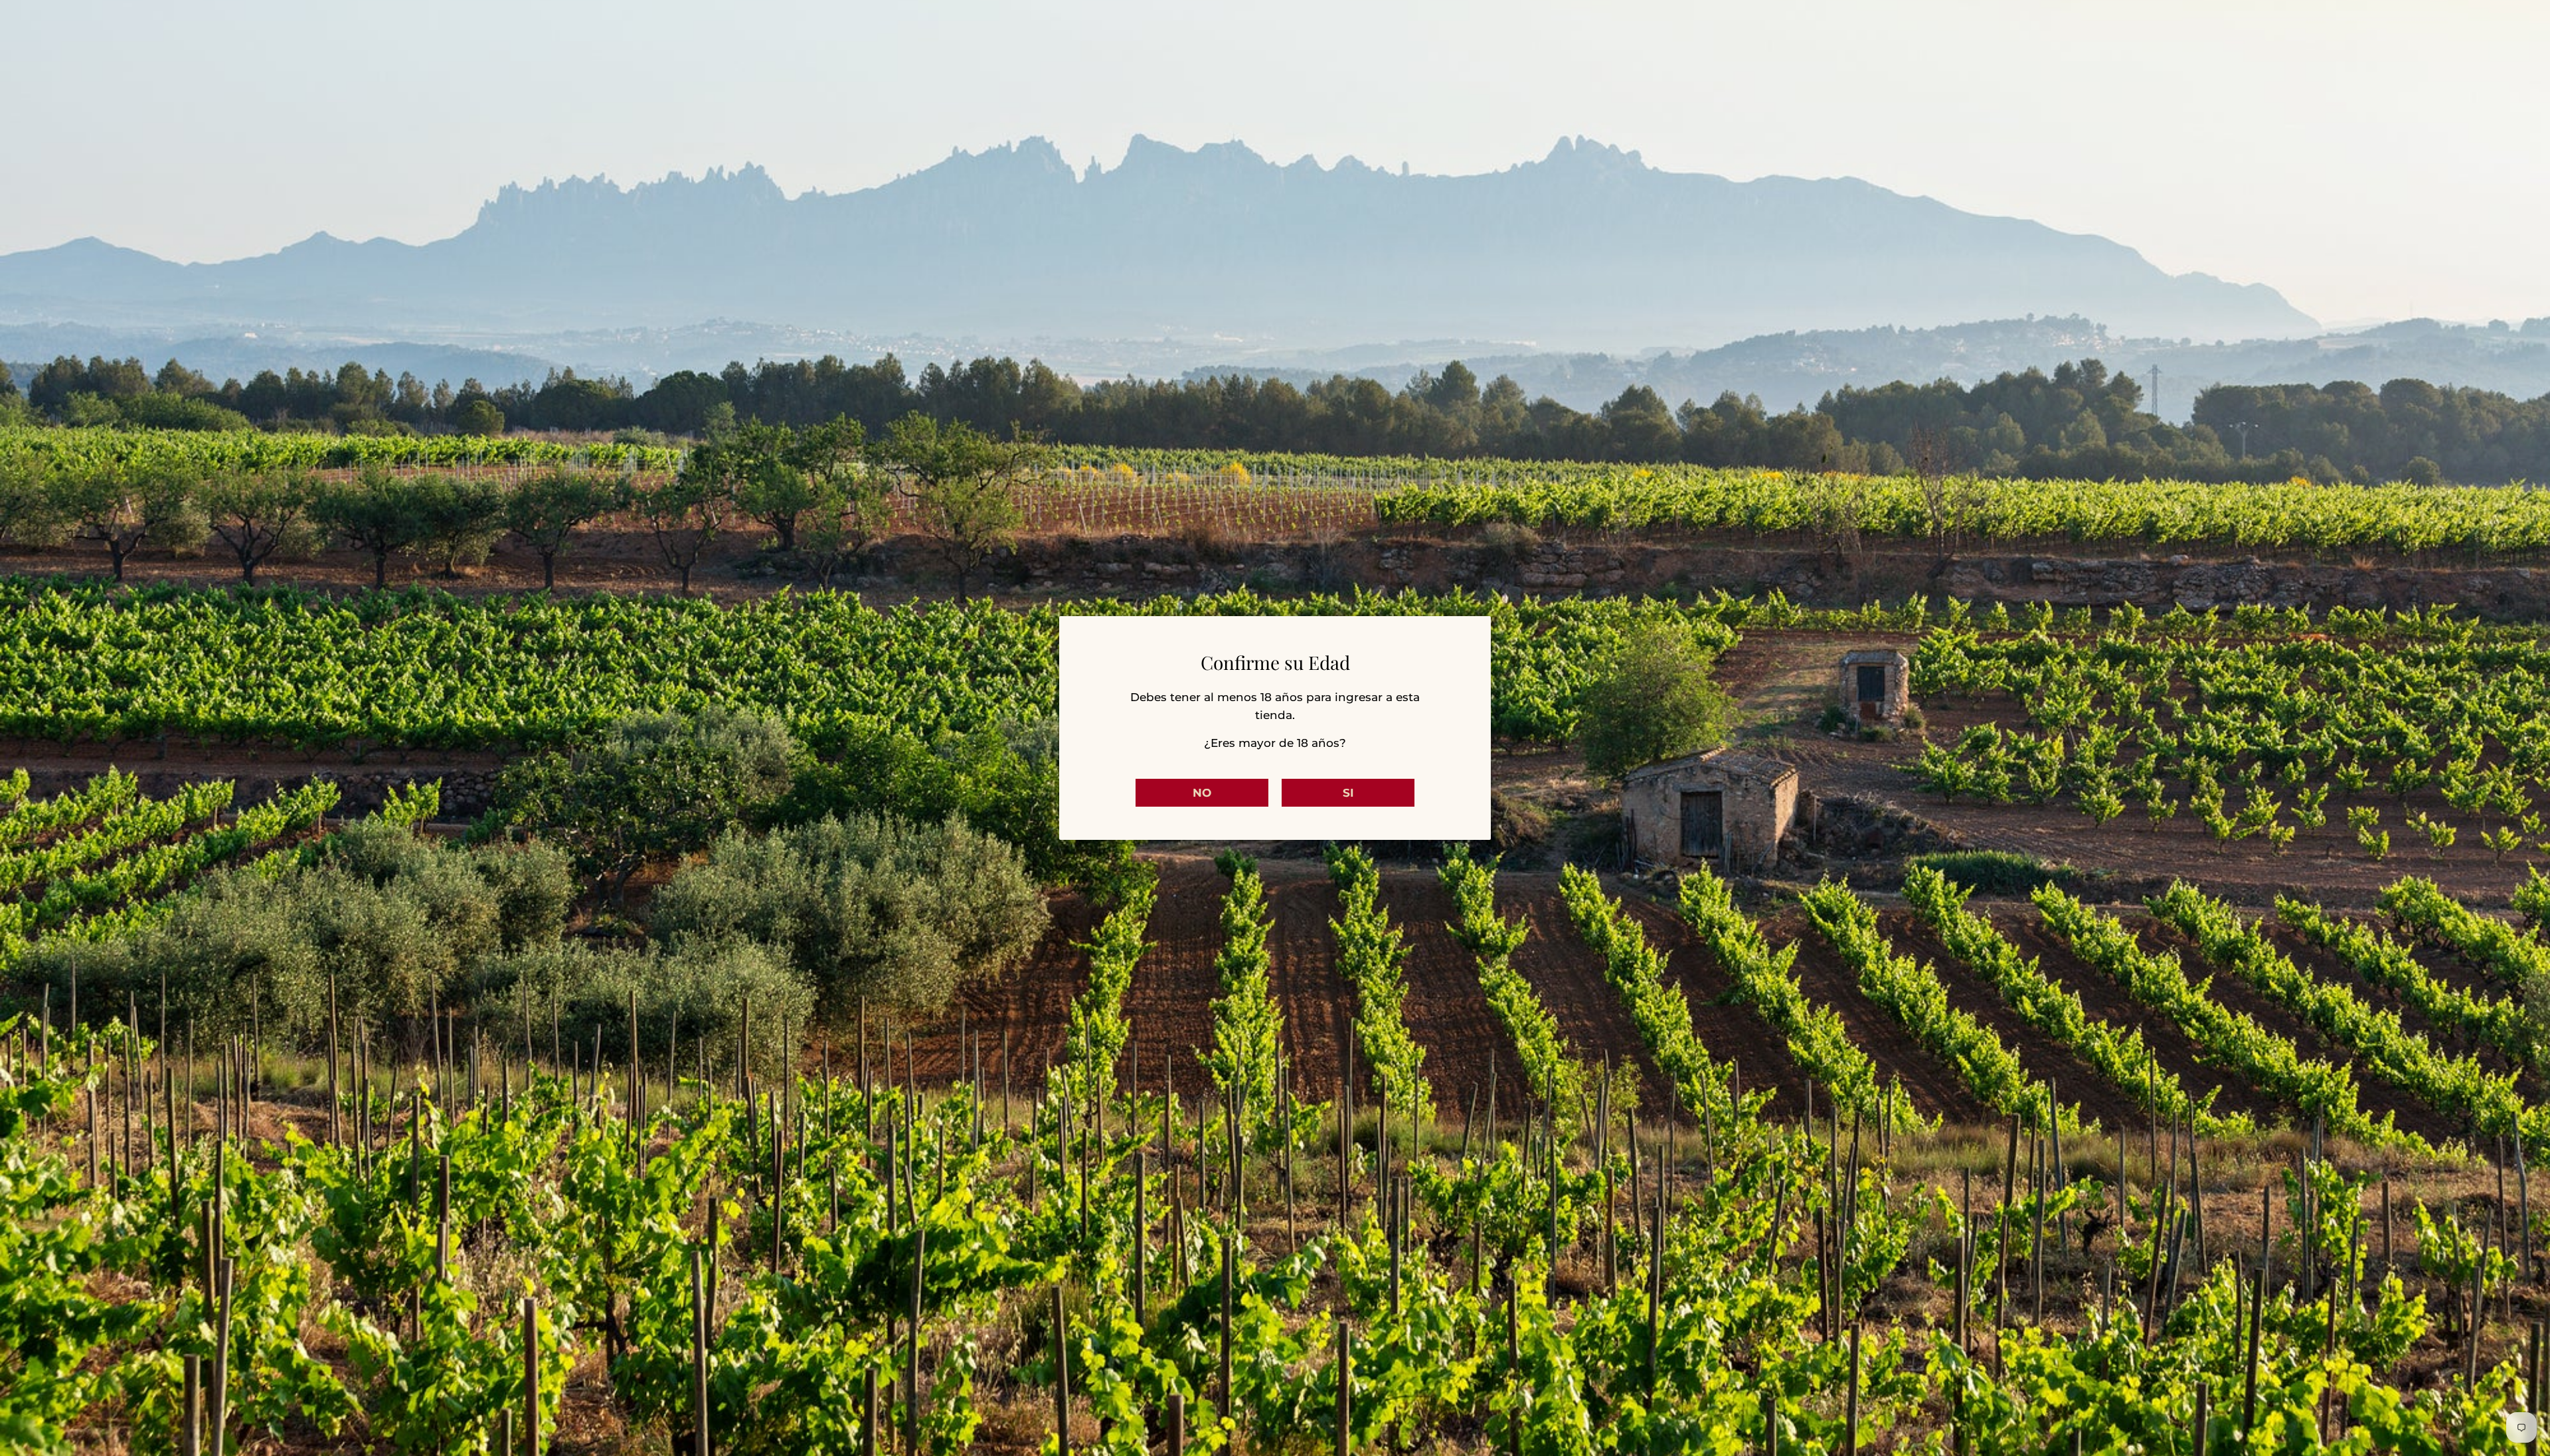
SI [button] (1348, 793)
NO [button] (1202, 793)
